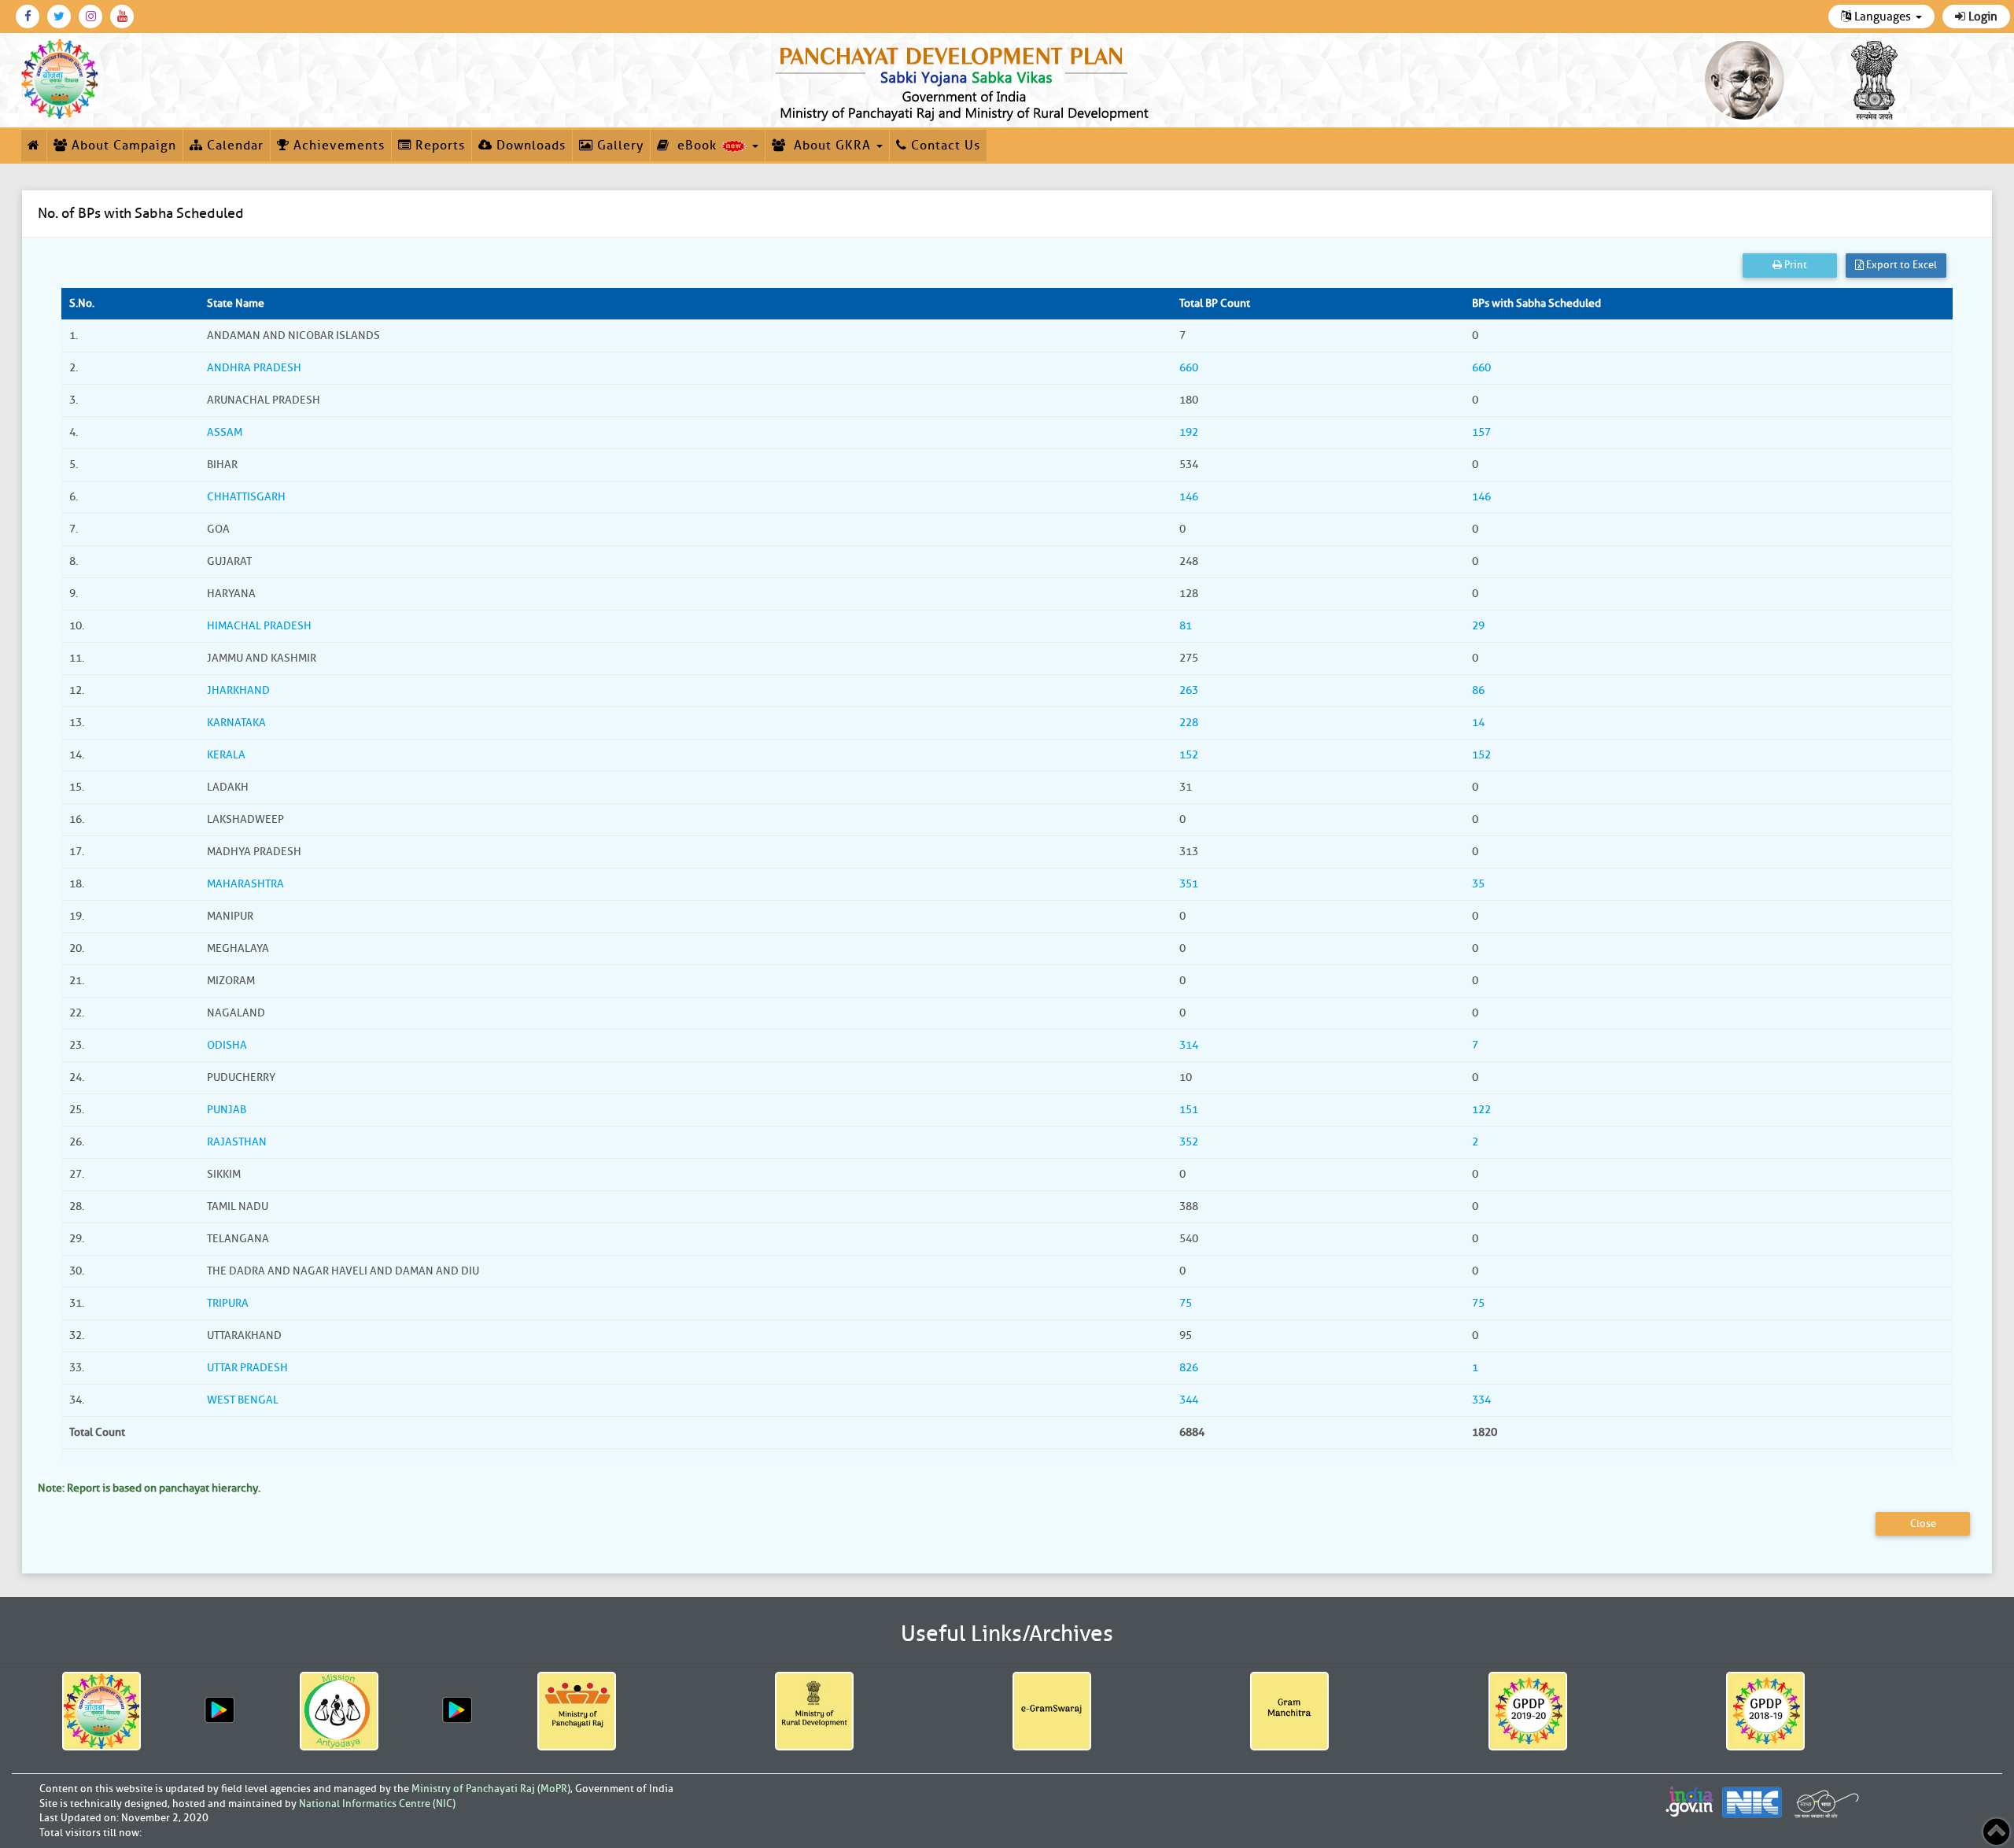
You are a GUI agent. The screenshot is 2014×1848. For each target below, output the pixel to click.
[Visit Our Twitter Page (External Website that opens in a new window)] (59, 17)
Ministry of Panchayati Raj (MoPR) (491, 1789)
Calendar (233, 146)
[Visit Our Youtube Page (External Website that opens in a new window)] (122, 17)
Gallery (618, 146)
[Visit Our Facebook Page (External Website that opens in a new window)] (28, 17)
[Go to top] (1996, 1832)
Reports (438, 146)
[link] (965, 80)
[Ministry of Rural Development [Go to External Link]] (814, 1711)
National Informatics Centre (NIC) (377, 1804)
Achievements (337, 146)
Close (1923, 1523)
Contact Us (944, 146)
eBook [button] (695, 146)
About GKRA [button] (830, 146)
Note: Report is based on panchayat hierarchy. (149, 1488)
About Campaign (122, 146)
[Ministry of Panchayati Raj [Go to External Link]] (576, 1711)
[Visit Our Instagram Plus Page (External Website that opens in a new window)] (90, 17)
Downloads (529, 146)
